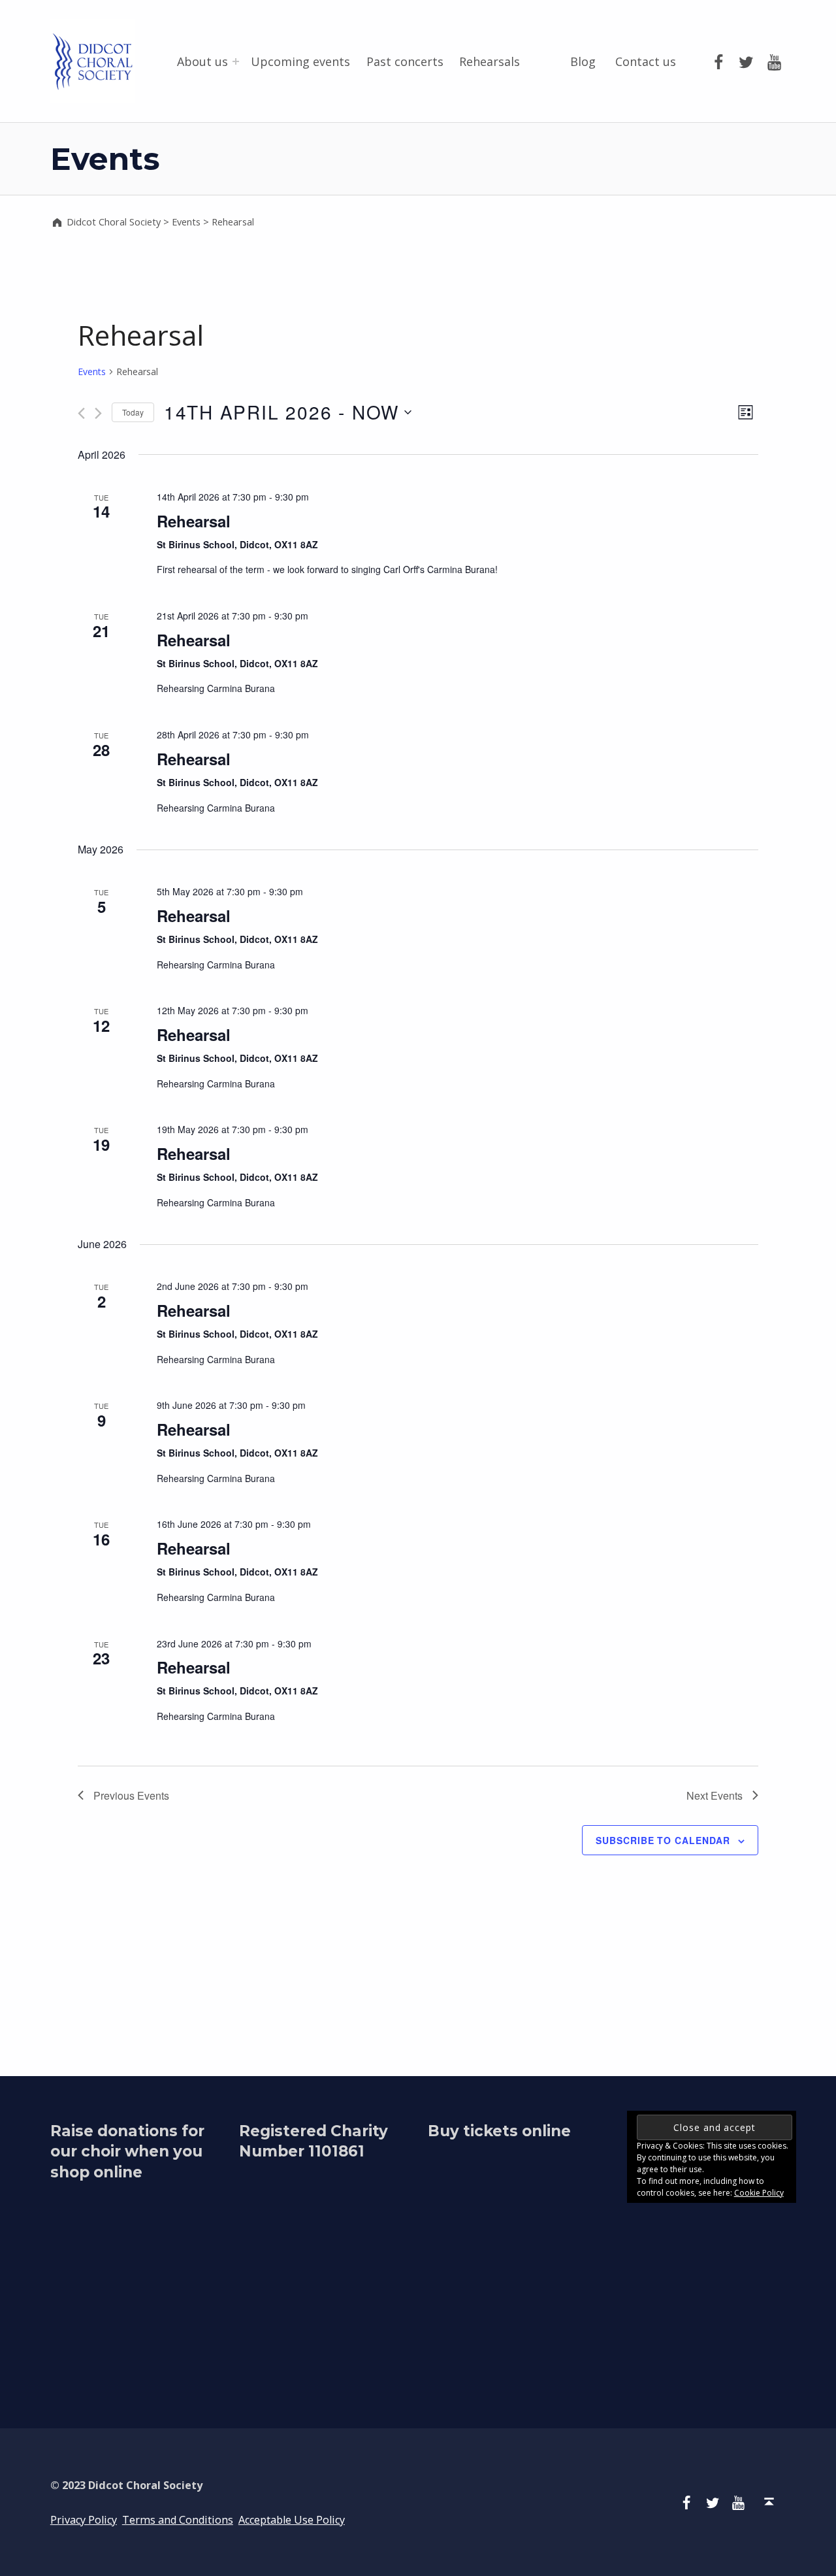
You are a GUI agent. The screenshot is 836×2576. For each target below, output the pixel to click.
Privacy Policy (84, 2520)
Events (92, 372)
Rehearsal (194, 521)
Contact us (646, 61)
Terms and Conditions (178, 2520)
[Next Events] (98, 413)
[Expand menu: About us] (236, 61)
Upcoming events (300, 61)
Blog (583, 61)
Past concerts (405, 61)
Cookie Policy (759, 2193)
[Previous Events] (81, 413)
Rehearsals (490, 61)
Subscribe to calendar (663, 1840)
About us (202, 61)
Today (133, 412)
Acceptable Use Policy (292, 2520)
